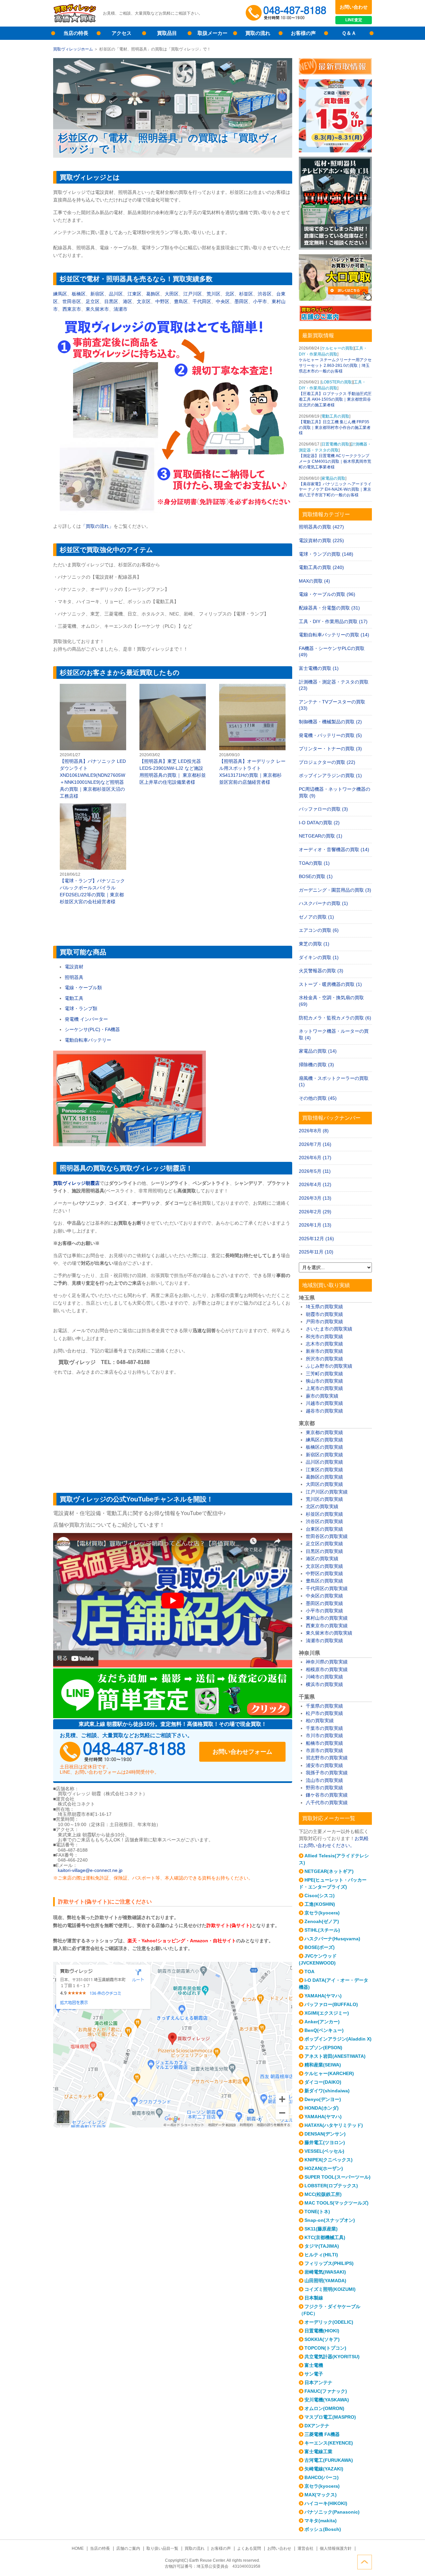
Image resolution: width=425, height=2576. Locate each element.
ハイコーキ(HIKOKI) (326, 2503)
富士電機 (314, 2365)
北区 (230, 294)
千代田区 (202, 301)
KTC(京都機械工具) (325, 2237)
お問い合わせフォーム (242, 1752)
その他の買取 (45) (318, 1098)
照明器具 (74, 977)
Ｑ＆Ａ (349, 33)
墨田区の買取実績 (324, 1603)
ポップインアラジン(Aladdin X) (338, 2039)
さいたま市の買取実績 (329, 1329)
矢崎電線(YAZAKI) (324, 2469)
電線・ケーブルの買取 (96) (327, 594)
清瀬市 (121, 309)
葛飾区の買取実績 (324, 1477)
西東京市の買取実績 (327, 1626)
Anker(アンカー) (322, 2022)
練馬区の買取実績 (324, 1440)
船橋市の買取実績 (324, 1743)
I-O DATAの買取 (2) (319, 823)
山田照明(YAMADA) (325, 2281)
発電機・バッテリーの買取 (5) (330, 735)
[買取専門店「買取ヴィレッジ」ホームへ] (75, 22)
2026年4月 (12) (315, 1184)
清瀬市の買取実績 (324, 1641)
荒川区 (213, 294)
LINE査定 (354, 20)
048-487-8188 (123, 1752)
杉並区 (246, 294)
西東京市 (72, 309)
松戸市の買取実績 (324, 1713)
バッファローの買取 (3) (323, 809)
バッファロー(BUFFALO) (331, 2004)
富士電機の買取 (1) (319, 668)
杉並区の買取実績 (324, 1514)
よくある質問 (249, 2548)
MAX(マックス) (321, 2495)
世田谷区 (72, 301)
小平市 (260, 301)
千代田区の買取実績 (327, 1588)
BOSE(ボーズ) (320, 1947)
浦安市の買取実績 (324, 1765)
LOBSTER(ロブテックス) (331, 2186)
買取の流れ (258, 33)
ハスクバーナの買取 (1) (323, 903)
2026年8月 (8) (314, 1131)
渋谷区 (265, 294)
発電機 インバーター (86, 1019)
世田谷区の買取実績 (327, 1536)
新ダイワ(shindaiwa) (327, 2091)
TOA (309, 1972)
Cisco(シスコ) (320, 1895)
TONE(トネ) (317, 2212)
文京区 (144, 301)
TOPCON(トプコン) (325, 2348)
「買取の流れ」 (97, 526)
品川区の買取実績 (324, 1462)
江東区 (134, 294)
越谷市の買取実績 (324, 1411)
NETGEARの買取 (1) (321, 836)
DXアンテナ (317, 2426)
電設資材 (74, 967)
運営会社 (305, 2548)
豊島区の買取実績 (324, 1581)
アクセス (122, 33)
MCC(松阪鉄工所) (323, 2194)
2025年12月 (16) (316, 1239)
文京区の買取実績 (324, 1566)
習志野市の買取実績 (327, 1758)
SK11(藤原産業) (321, 2229)
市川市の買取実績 (324, 1735)
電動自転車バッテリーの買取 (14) (334, 635)
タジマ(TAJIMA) (322, 2246)
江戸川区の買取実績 (327, 1492)
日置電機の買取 (335, 444)
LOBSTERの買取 (337, 382)
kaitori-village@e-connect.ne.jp (90, 1870)
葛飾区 (153, 294)
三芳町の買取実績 (324, 1374)
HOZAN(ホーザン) (324, 2168)
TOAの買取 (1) (314, 863)
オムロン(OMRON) (324, 2408)
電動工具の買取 (335, 416)
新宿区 (97, 294)
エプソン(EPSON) (323, 2048)
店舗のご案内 (128, 2548)
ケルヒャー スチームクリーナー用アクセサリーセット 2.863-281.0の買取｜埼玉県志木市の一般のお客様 (335, 365)
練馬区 (60, 294)
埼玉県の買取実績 (324, 1307)
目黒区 (111, 301)
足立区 (93, 301)
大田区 (172, 294)
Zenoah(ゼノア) (322, 1921)
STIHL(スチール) (322, 1930)
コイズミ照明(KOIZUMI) (330, 2289)
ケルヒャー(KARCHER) (329, 2073)
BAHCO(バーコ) (322, 2477)
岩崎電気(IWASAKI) (325, 2272)
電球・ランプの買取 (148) (326, 554)
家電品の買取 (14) (318, 1051)
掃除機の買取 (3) (316, 1065)
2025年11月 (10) (316, 1252)
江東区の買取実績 (324, 1470)
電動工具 (74, 998)
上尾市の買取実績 (324, 1388)
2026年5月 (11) (315, 1171)
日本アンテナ (318, 2382)
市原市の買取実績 (324, 1750)
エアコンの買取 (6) (319, 930)
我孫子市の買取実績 (327, 1773)
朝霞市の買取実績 (324, 1314)
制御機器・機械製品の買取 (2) (330, 722)
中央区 (223, 301)
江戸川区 (193, 294)
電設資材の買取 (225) (321, 540)
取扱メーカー (212, 33)
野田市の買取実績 (324, 1788)
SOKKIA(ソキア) (322, 2339)
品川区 (116, 294)
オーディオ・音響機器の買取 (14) (334, 849)
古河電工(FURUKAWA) (329, 2460)
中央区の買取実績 (324, 1596)
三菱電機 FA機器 (322, 2434)
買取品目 (167, 33)
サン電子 (314, 2374)
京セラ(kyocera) (322, 1913)
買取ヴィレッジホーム (73, 49)
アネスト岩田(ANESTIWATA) (335, 2056)
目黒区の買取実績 (324, 1551)
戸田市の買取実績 (324, 1322)
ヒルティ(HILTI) (321, 2255)
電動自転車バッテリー (88, 1040)
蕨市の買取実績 (322, 1396)
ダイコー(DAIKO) (323, 2082)
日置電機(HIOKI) (322, 2331)
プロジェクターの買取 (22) (327, 762)
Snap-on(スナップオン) (330, 2220)
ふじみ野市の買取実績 (329, 1366)
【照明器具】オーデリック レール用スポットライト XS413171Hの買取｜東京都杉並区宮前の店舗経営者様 (252, 735)
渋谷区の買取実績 (324, 1521)
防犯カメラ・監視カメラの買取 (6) (335, 1018)
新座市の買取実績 (324, 1351)
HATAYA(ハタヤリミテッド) (334, 2125)
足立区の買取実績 (324, 1544)
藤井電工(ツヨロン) (325, 2142)
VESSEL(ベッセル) (324, 2151)
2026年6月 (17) (315, 1158)
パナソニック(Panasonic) (332, 2512)
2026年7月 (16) (315, 1144)
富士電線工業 (318, 2452)
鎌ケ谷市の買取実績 (327, 1795)
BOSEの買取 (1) (316, 876)
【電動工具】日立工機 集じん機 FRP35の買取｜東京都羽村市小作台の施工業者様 (335, 428)
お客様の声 (303, 33)
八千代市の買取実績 (327, 1803)
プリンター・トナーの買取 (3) (330, 749)
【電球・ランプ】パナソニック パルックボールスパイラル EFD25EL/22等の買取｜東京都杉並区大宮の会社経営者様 (93, 854)
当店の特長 (76, 33)
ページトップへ (365, 2562)
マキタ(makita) (321, 2521)
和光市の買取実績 (324, 1336)
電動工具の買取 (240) (321, 567)
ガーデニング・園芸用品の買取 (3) (335, 890)
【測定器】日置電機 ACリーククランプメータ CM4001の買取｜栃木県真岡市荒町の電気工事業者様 (335, 461)
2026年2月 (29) (315, 1212)
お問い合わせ (354, 7)
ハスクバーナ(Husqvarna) (332, 1939)
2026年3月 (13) (315, 1198)
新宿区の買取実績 (324, 1455)
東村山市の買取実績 (327, 1618)
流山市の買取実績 (324, 1780)
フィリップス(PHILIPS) (329, 2263)
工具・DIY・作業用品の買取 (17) (333, 621)
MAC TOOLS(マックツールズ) (337, 2203)
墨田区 (241, 301)
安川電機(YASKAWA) (327, 2400)
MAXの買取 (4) (314, 581)
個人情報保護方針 (336, 2548)
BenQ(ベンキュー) (324, 2030)
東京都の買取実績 (324, 1432)
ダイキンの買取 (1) (319, 957)
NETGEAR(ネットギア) (329, 1871)
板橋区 (79, 294)
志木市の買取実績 (324, 1344)
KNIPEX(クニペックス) (329, 2160)
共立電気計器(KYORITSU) (332, 2357)
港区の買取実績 (322, 1559)
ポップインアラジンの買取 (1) (330, 775)
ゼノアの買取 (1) (316, 917)
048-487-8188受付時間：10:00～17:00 (287, 13)
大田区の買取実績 (324, 1484)
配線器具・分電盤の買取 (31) (329, 608)
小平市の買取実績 (324, 1611)
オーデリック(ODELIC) (329, 2322)
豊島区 (181, 301)
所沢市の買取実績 (324, 1359)
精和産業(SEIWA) (323, 2065)
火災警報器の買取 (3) (321, 971)
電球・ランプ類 (81, 1008)
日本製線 (314, 2298)
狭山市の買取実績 (324, 1381)
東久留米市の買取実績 (329, 1633)
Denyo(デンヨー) (323, 2099)
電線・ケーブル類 (83, 988)
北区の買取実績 (322, 1506)
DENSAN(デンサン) (325, 2134)
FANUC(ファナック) (326, 2391)
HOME (78, 2548)
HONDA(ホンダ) (322, 2108)
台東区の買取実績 (324, 1529)
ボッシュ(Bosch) (323, 2529)
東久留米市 (97, 309)
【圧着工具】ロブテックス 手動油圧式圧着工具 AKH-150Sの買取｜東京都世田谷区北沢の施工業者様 (335, 399)
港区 (127, 301)
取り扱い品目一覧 (162, 2548)
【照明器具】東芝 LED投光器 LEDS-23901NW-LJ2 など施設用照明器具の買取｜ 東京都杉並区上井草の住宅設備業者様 (173, 735)
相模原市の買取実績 (327, 1669)
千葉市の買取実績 (324, 1728)
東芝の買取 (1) (314, 944)
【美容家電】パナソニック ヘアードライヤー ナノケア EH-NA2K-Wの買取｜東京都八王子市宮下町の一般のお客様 (335, 490)
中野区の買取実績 (324, 1573)
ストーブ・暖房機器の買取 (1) (330, 984)
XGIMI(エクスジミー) (327, 2013)
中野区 (162, 301)
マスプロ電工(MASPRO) (330, 2417)
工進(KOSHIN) (320, 1904)
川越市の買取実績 (324, 1403)
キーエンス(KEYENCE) (329, 2443)
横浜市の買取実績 (324, 1684)
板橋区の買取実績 (324, 1447)
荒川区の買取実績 (324, 1499)
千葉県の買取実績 (324, 1706)
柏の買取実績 (320, 1721)
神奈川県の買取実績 (327, 1662)
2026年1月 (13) (315, 1225)
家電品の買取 (333, 478)
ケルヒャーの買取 (337, 348)
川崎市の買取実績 (324, 1677)
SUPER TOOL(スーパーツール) (338, 2177)
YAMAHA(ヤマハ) (323, 1996)
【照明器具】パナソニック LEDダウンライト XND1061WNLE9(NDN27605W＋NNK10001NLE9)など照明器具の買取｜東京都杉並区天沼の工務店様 (93, 742)
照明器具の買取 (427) (321, 527)
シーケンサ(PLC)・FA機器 (92, 1029)
